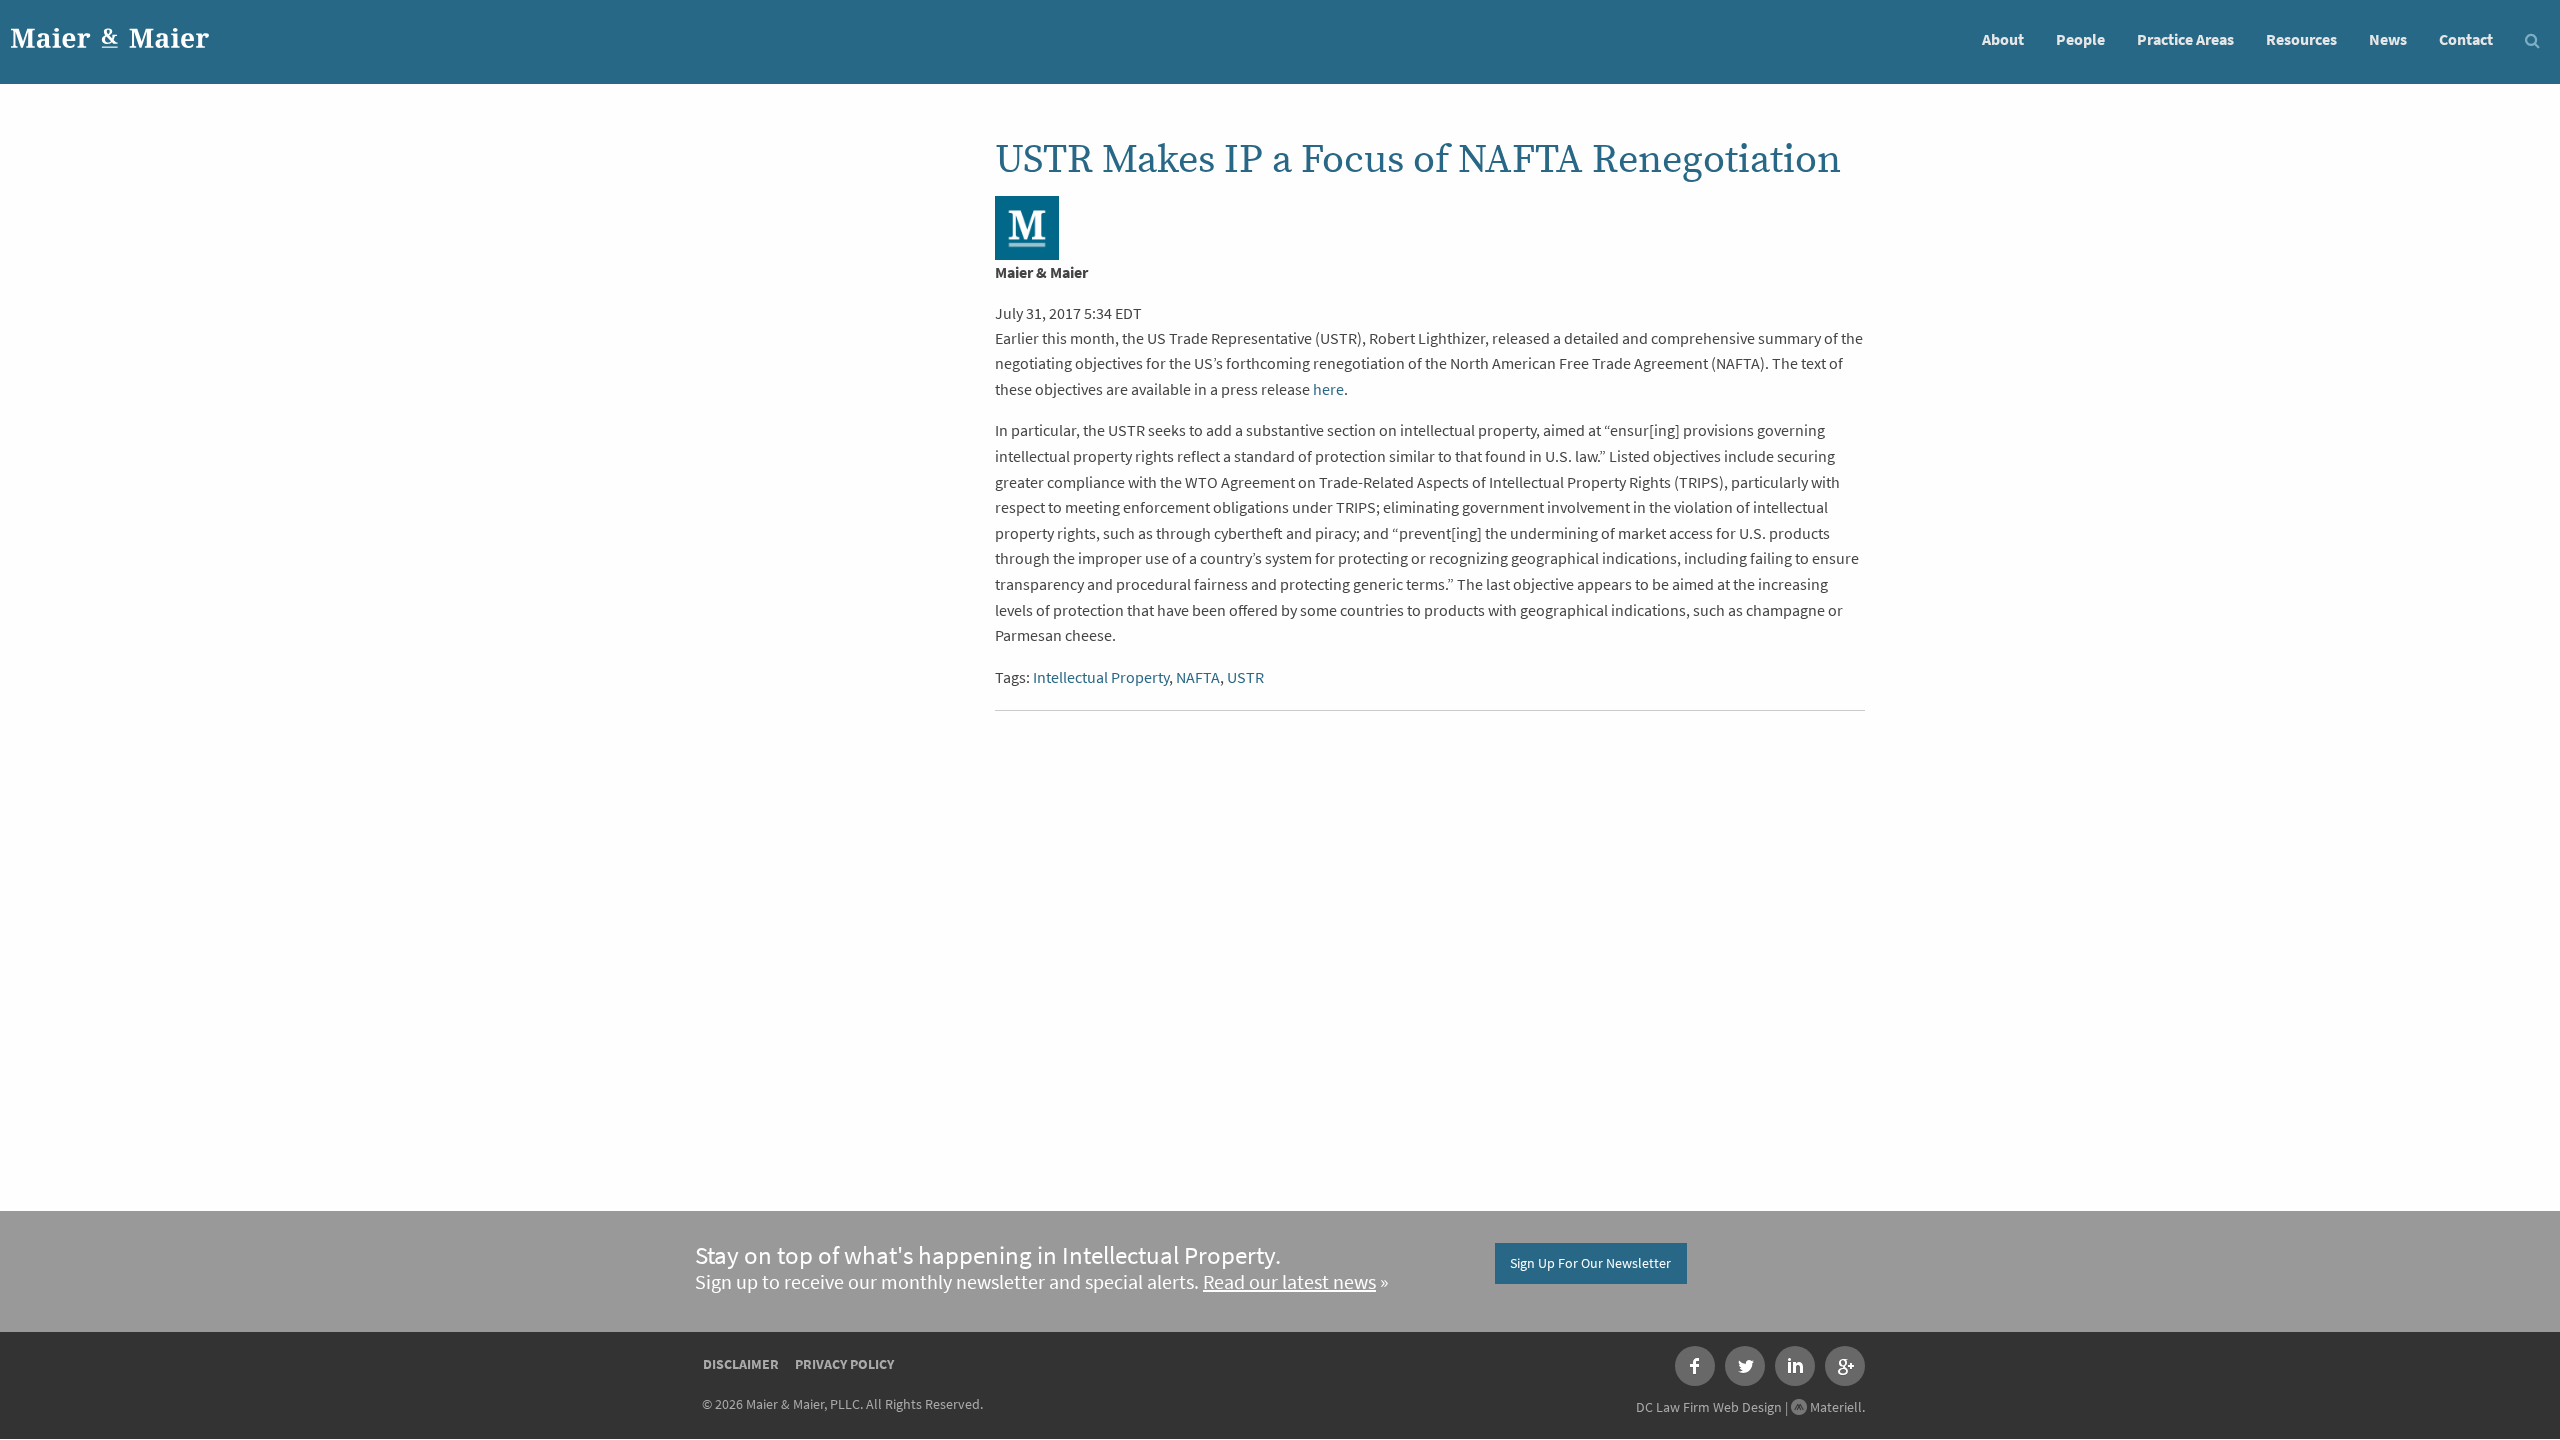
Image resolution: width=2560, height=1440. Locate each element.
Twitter (1745, 1366)
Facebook (1695, 1366)
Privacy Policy (844, 1364)
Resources (2301, 39)
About (2003, 39)
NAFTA (1198, 677)
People (2080, 39)
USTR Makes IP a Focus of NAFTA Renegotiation (1418, 160)
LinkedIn (1795, 1366)
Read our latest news (1289, 1282)
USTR (1245, 677)
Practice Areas (2185, 39)
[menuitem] (2003, 38)
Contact (2466, 39)
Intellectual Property (1101, 677)
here (1328, 389)
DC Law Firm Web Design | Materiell (1749, 1407)
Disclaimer (741, 1364)
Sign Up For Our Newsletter (1590, 1263)
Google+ (1845, 1366)
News (2388, 39)
